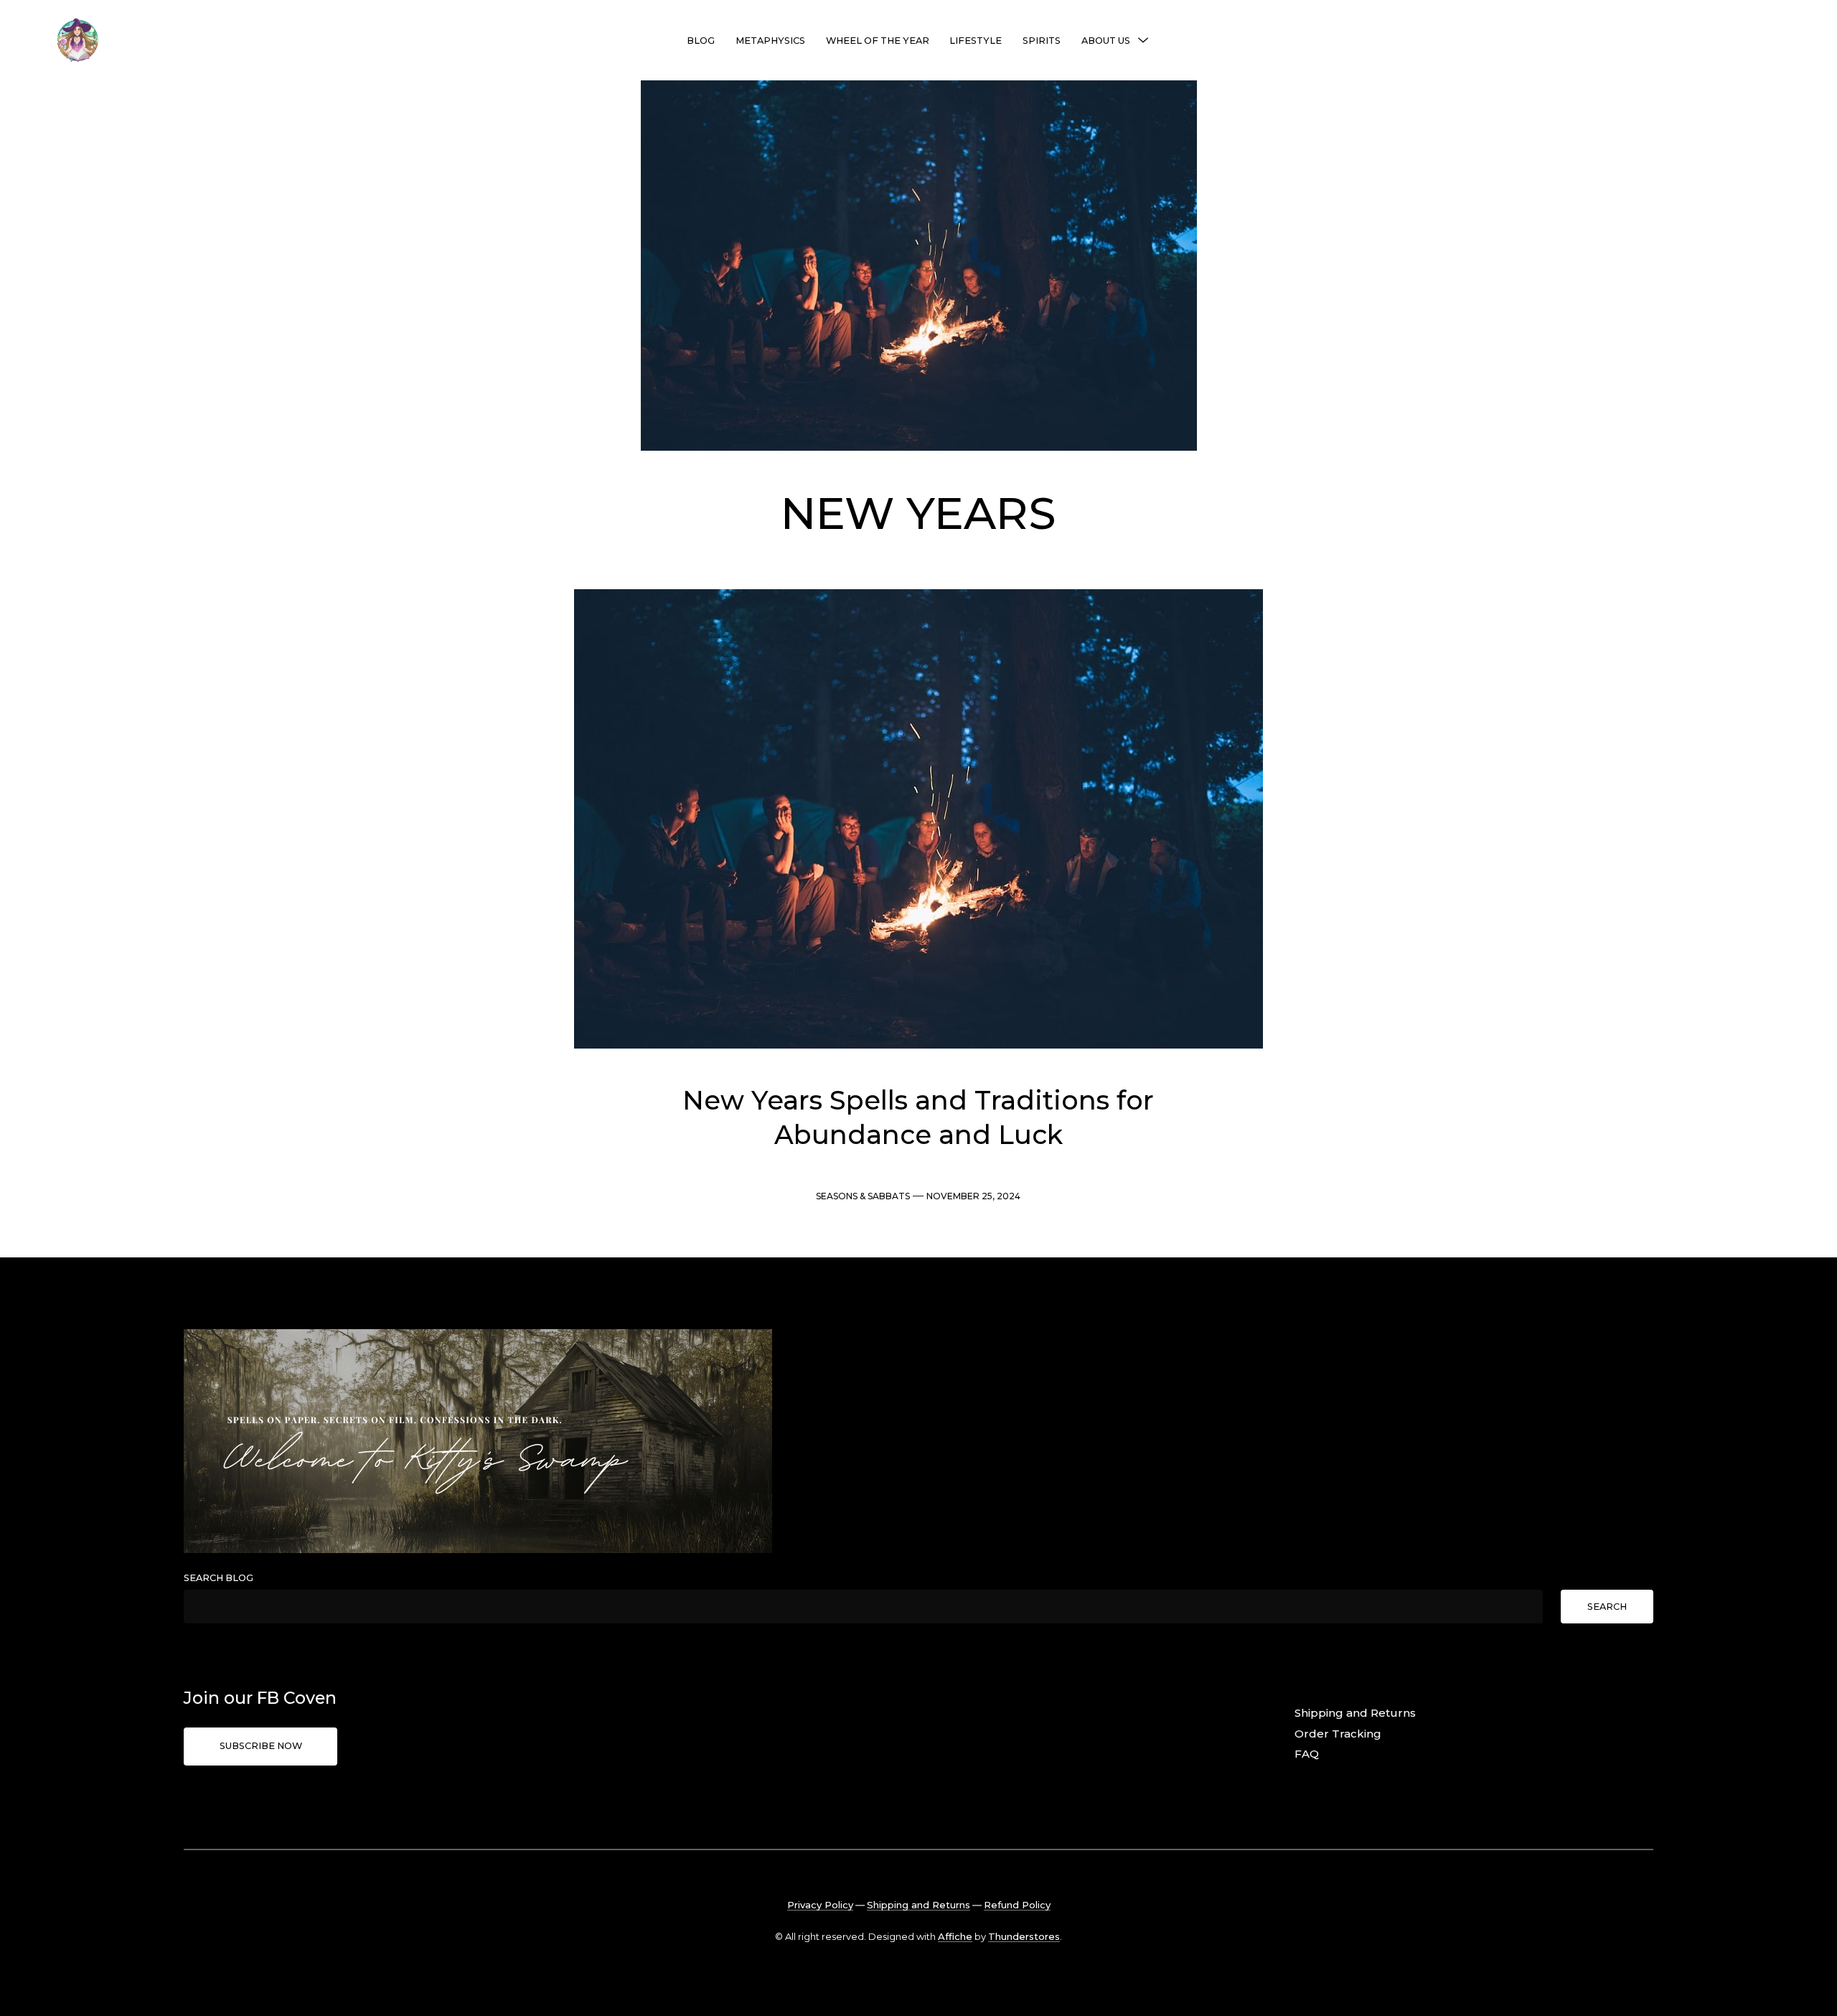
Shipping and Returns (1355, 1713)
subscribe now (261, 1746)
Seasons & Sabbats (863, 1196)
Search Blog (219, 1578)
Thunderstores (1024, 1936)
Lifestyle (976, 41)
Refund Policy (1017, 1905)
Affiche (955, 1936)
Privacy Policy (820, 1905)
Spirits (1042, 41)
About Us (1106, 41)
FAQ (1307, 1754)
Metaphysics (770, 41)
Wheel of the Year (878, 41)
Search (1607, 1607)
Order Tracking (1338, 1734)
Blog (701, 41)
